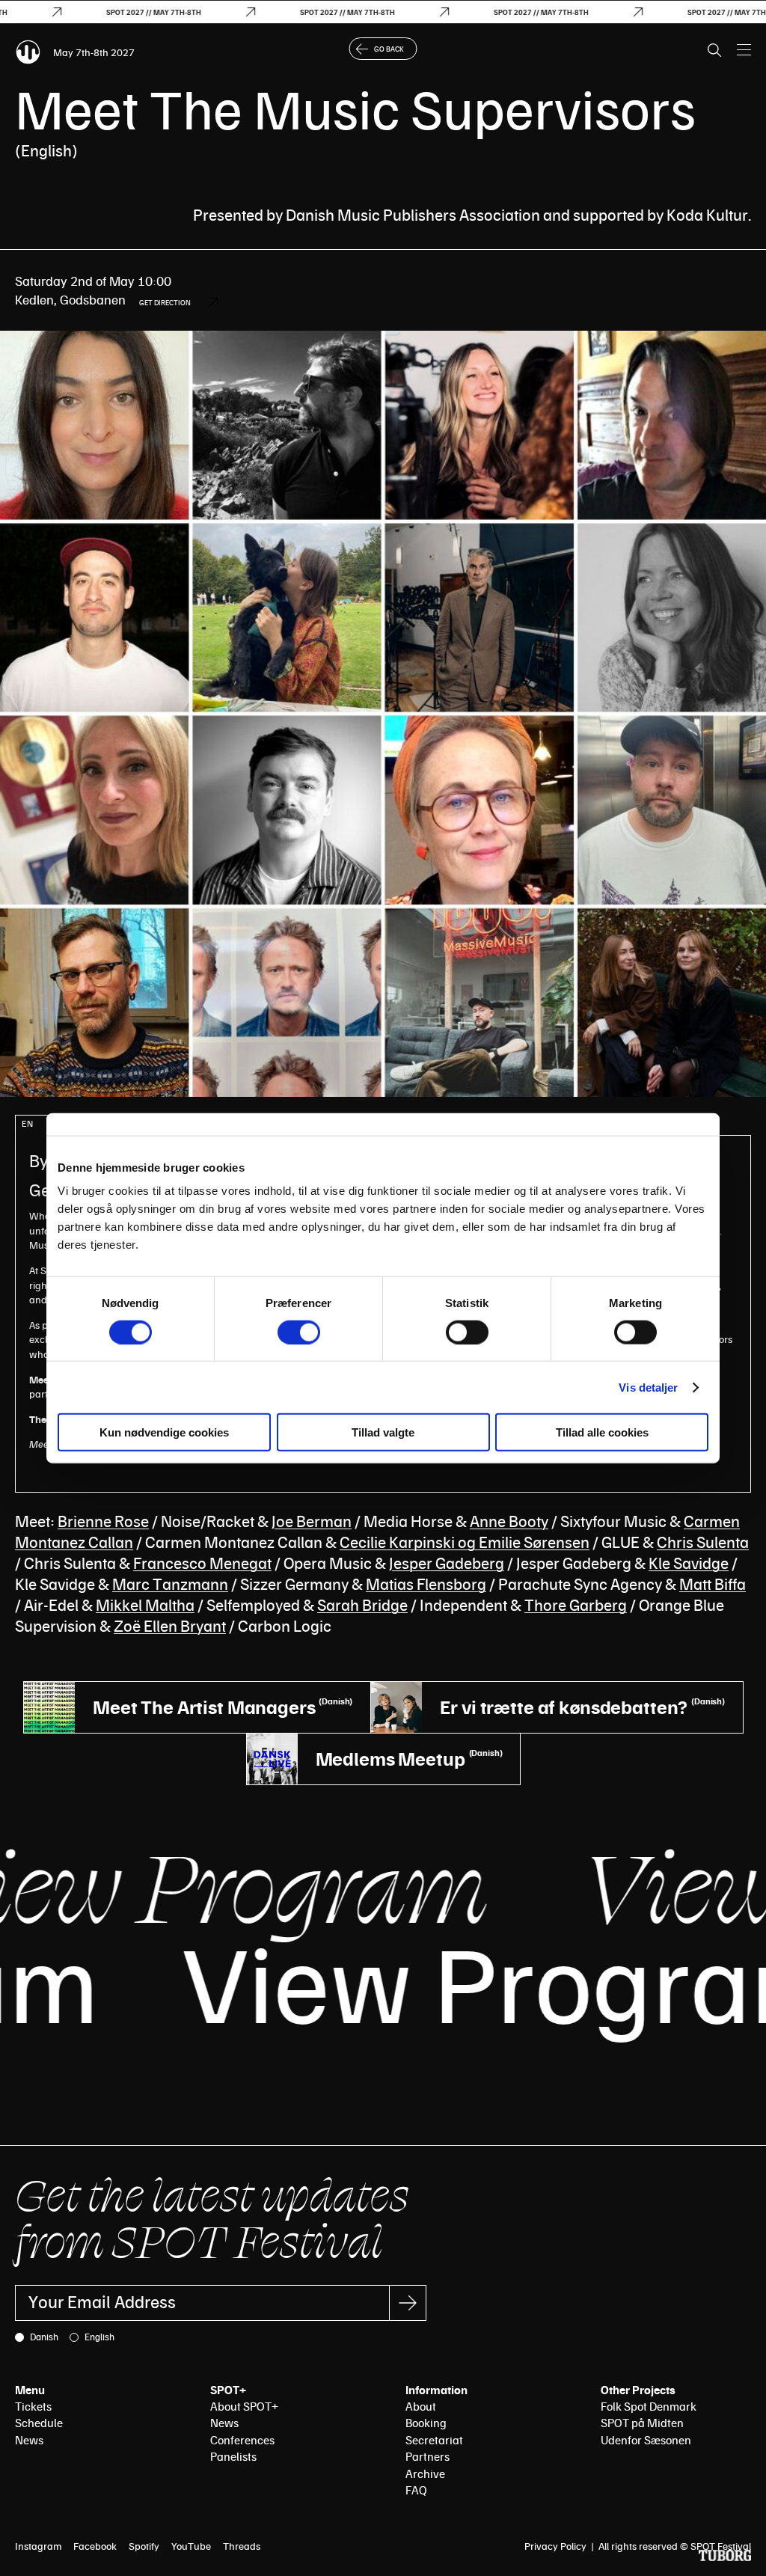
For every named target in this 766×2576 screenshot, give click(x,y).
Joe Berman (312, 1521)
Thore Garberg (576, 1604)
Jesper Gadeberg (447, 1563)
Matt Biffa (713, 1584)
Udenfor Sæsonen (646, 2440)
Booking (426, 2423)
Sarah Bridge (362, 1604)
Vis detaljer (648, 1387)
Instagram (38, 2546)
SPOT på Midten (642, 2423)
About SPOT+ (244, 2406)
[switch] (299, 1332)
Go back (389, 49)
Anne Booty (509, 1521)
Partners (428, 2456)
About (421, 2406)
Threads (242, 2546)
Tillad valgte (383, 1432)
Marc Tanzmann (170, 1584)
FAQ (416, 2490)
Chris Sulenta (703, 1542)
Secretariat (434, 2440)
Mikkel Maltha (145, 1604)
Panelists (233, 2456)
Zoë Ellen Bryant (170, 1625)
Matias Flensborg (426, 1584)
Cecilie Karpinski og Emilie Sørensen (465, 1542)
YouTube (191, 2546)
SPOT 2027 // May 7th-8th (114, 12)
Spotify (144, 2546)
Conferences (242, 2440)
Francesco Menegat (202, 1563)
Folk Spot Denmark (649, 2406)
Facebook (95, 2546)
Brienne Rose (103, 1521)
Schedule (39, 2423)
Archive (425, 2473)
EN (27, 1123)
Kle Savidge (689, 1563)
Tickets (33, 2406)
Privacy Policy (555, 2546)
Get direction (165, 302)
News (29, 2440)
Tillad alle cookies (602, 1432)
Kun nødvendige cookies (164, 1432)
